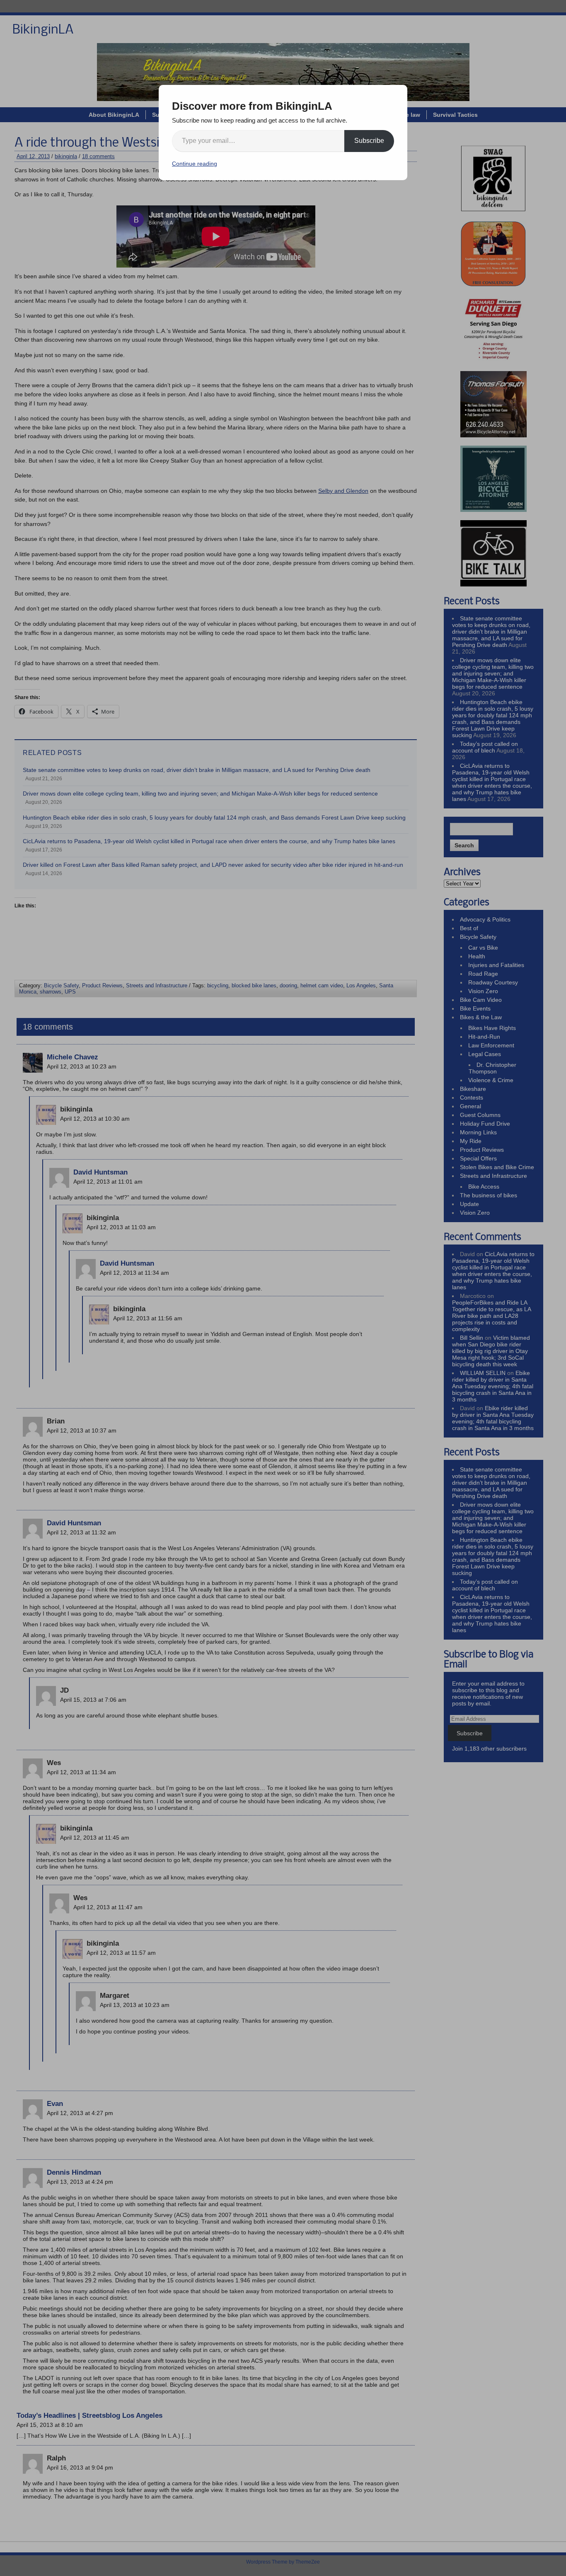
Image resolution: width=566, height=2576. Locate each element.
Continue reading (195, 164)
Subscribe (369, 141)
